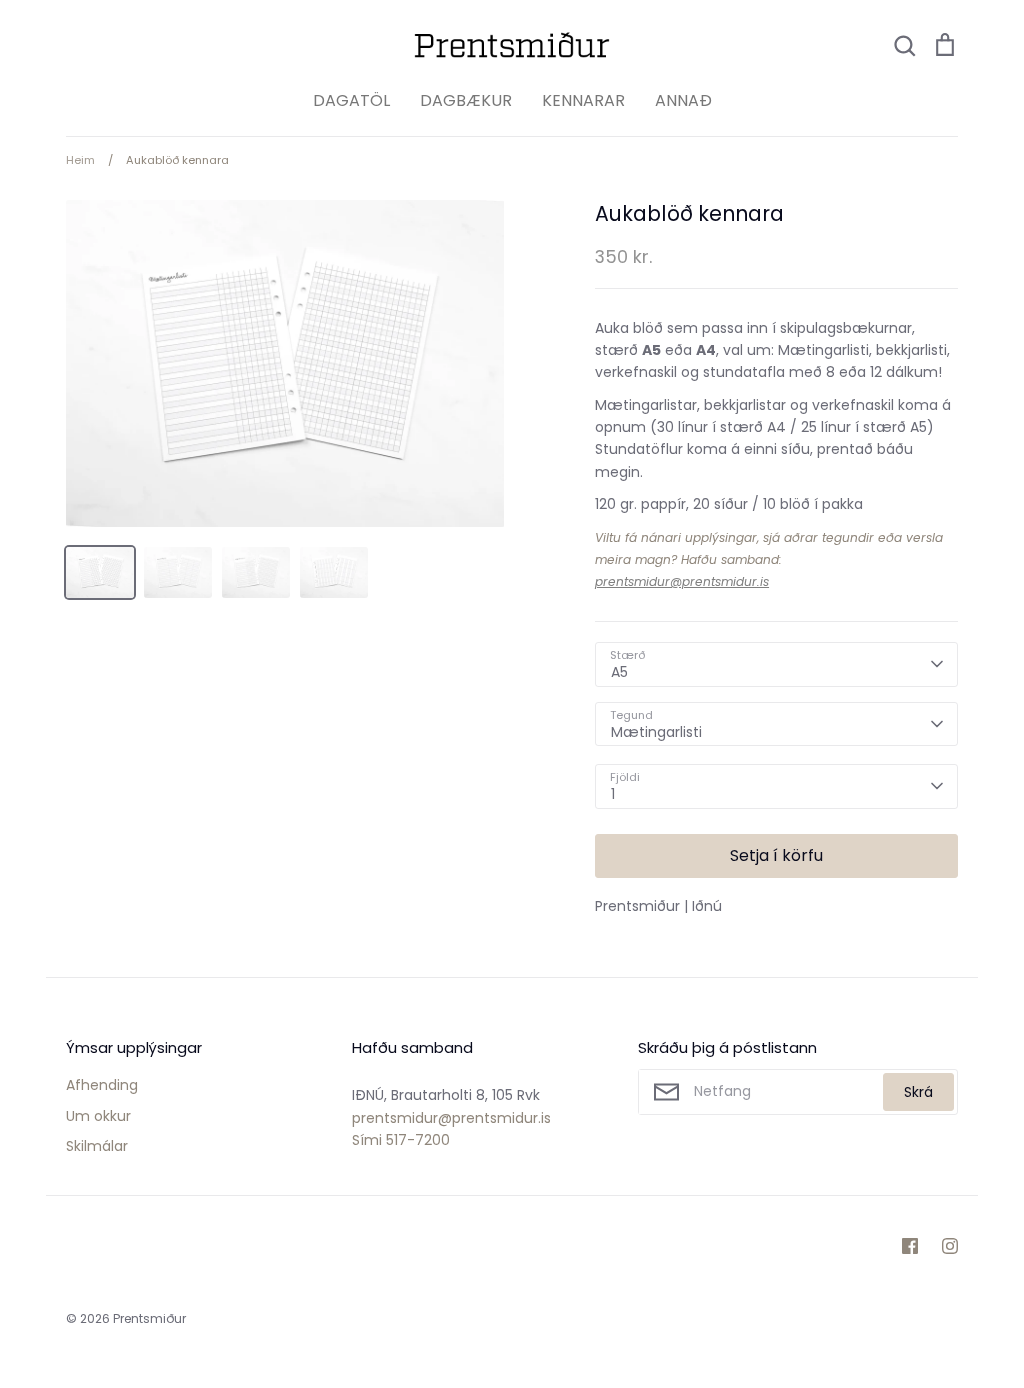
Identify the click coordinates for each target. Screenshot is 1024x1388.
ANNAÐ (683, 100)
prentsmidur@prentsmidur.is (682, 581)
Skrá (918, 1092)
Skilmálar (97, 1146)
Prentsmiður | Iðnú (658, 906)
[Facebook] (910, 1246)
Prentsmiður (149, 1318)
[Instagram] (950, 1246)
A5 (619, 672)
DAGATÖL (351, 100)
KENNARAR (583, 100)
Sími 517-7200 (401, 1140)
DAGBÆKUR (466, 100)
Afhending (102, 1085)
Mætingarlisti (656, 732)
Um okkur (98, 1116)
